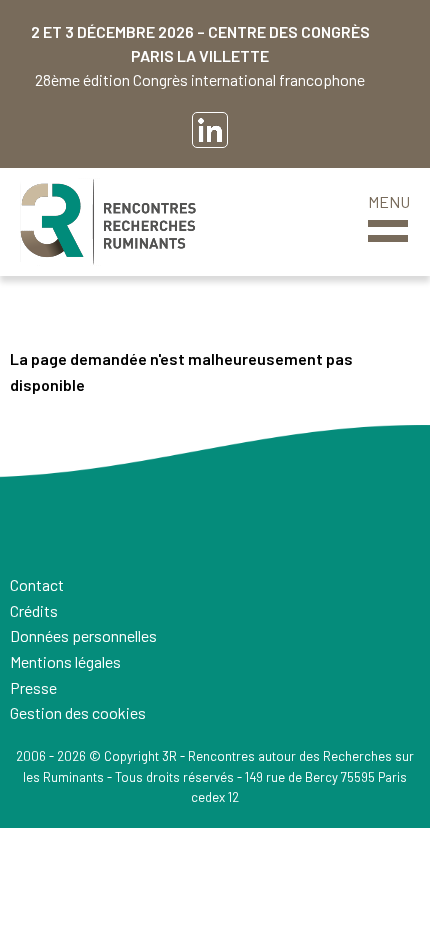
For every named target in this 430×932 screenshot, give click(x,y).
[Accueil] (108, 222)
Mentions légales (65, 661)
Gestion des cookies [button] (78, 712)
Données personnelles (83, 635)
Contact (37, 584)
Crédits (34, 610)
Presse (33, 687)
